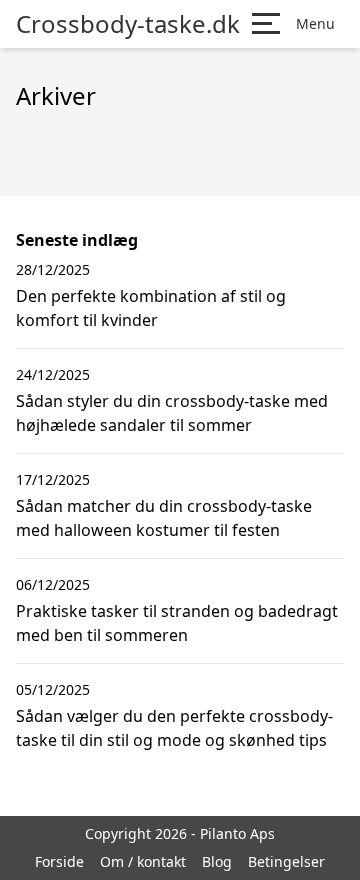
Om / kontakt (143, 861)
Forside (59, 861)
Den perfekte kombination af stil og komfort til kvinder (151, 308)
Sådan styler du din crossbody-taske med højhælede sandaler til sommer (172, 413)
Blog (217, 861)
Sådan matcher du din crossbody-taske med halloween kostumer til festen (164, 518)
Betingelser (286, 861)
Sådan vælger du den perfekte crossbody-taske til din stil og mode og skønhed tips (174, 728)
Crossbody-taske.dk (128, 24)
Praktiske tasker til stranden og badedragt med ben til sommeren (177, 623)
